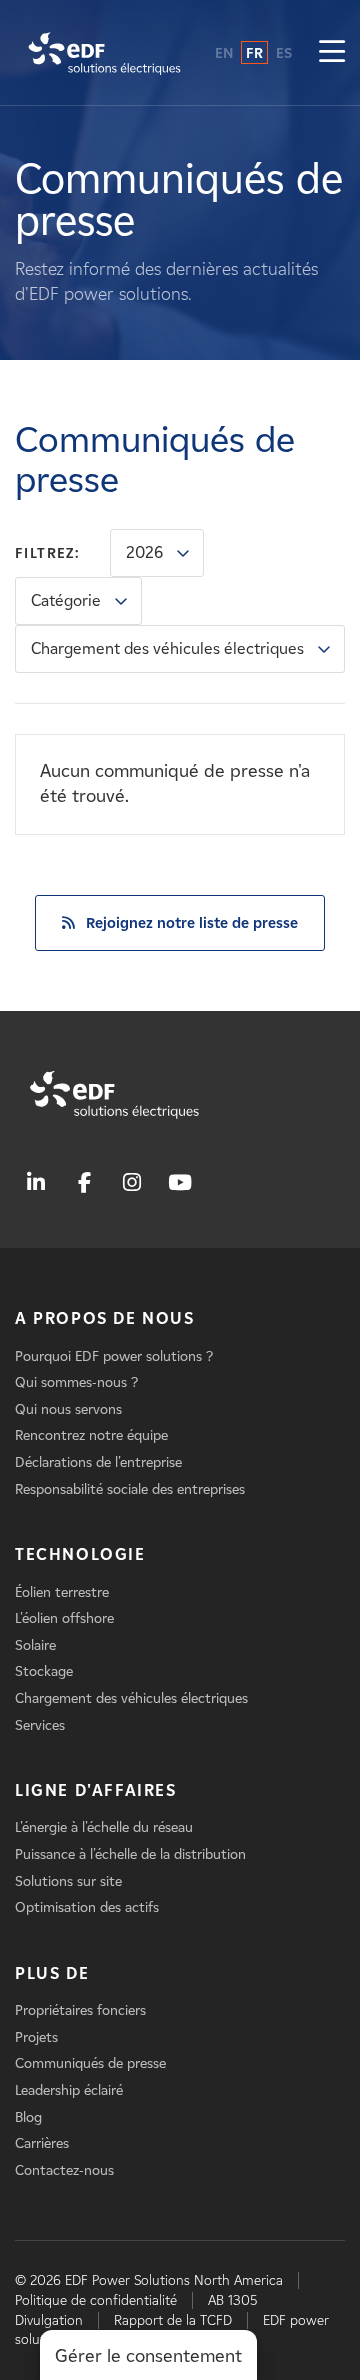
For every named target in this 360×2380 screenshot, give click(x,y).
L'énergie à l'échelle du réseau (104, 1827)
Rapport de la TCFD (173, 2320)
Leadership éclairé (69, 2090)
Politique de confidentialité (96, 2300)
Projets (36, 2037)
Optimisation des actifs (87, 1907)
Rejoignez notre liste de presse (192, 923)
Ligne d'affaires (96, 1790)
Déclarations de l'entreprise (98, 1462)
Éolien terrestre (62, 1592)
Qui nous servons (68, 1409)
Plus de (52, 1973)
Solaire (35, 1645)
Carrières (42, 2143)
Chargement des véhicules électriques (167, 648)
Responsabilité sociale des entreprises (130, 1489)
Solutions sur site (68, 1881)
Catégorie (66, 600)
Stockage (44, 1671)
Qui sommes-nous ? (76, 1382)
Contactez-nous (64, 2170)
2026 (144, 552)
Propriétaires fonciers (80, 2010)
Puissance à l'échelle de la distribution (130, 1854)
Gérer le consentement (148, 2356)
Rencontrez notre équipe (91, 1435)
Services (40, 1725)
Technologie (80, 1554)
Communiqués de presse (90, 2063)
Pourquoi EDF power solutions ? (114, 1356)
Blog (28, 2117)
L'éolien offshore (64, 1618)
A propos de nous (105, 1318)
